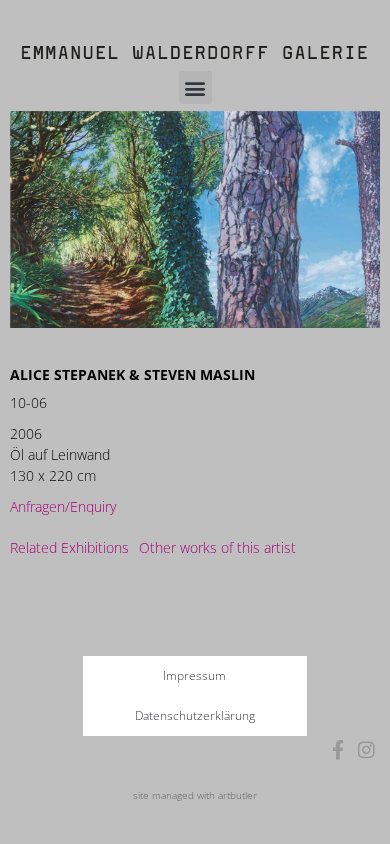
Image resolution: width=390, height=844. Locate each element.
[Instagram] (366, 749)
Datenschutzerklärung (195, 715)
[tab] (69, 547)
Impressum (194, 675)
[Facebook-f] (338, 749)
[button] (195, 87)
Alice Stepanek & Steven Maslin (132, 374)
